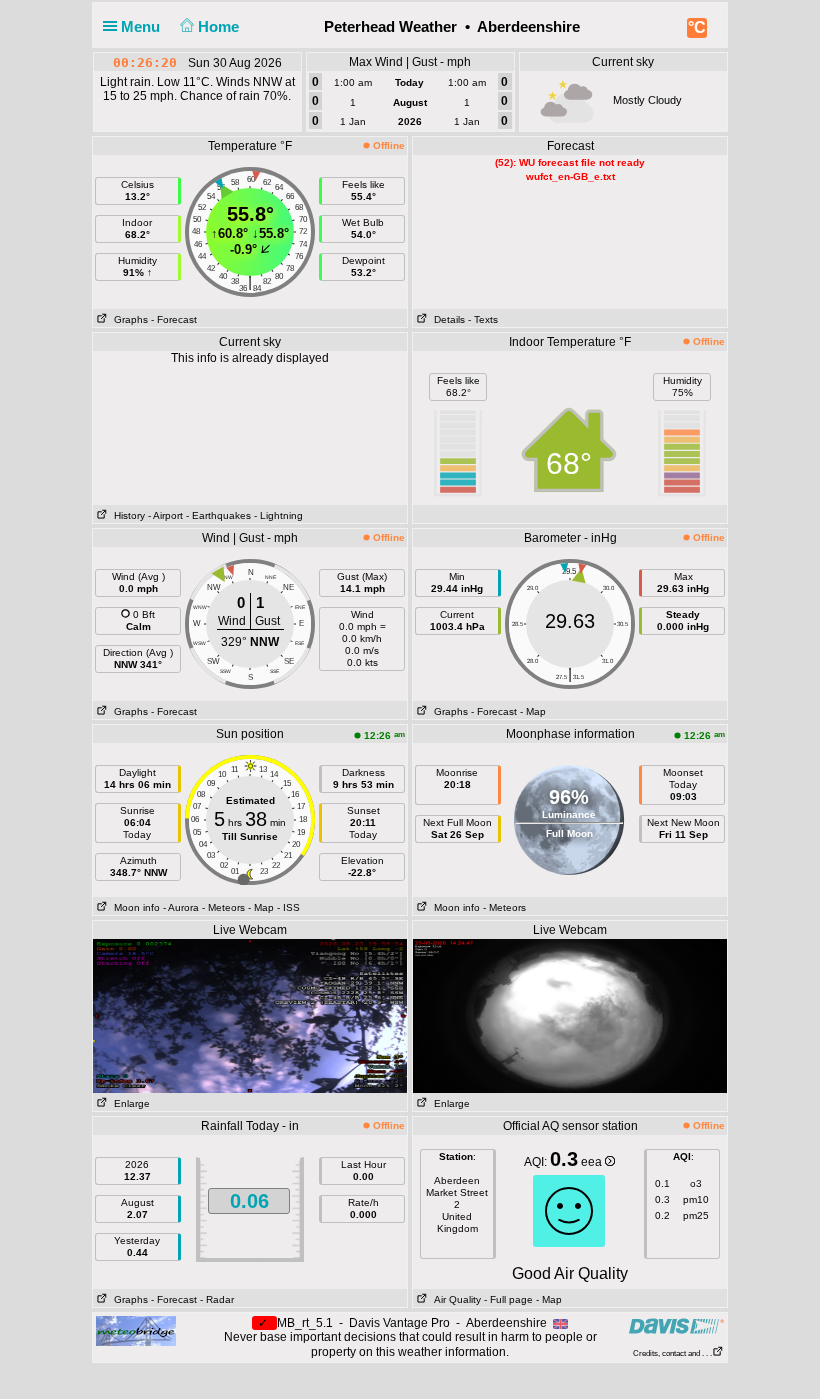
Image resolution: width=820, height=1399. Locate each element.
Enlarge (129, 1103)
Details (446, 319)
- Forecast (174, 319)
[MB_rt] (136, 1330)
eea (593, 1162)
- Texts (483, 319)
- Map (533, 711)
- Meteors (223, 907)
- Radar (217, 1299)
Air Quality (454, 1299)
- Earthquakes (218, 515)
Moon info (134, 907)
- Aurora (181, 907)
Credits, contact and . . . (672, 1353)
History (126, 515)
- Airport (165, 515)
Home (220, 26)
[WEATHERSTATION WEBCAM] (250, 1015)
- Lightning (278, 515)
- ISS (288, 907)
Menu (142, 26)
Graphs (128, 319)
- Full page (508, 1299)
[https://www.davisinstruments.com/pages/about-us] (676, 1325)
